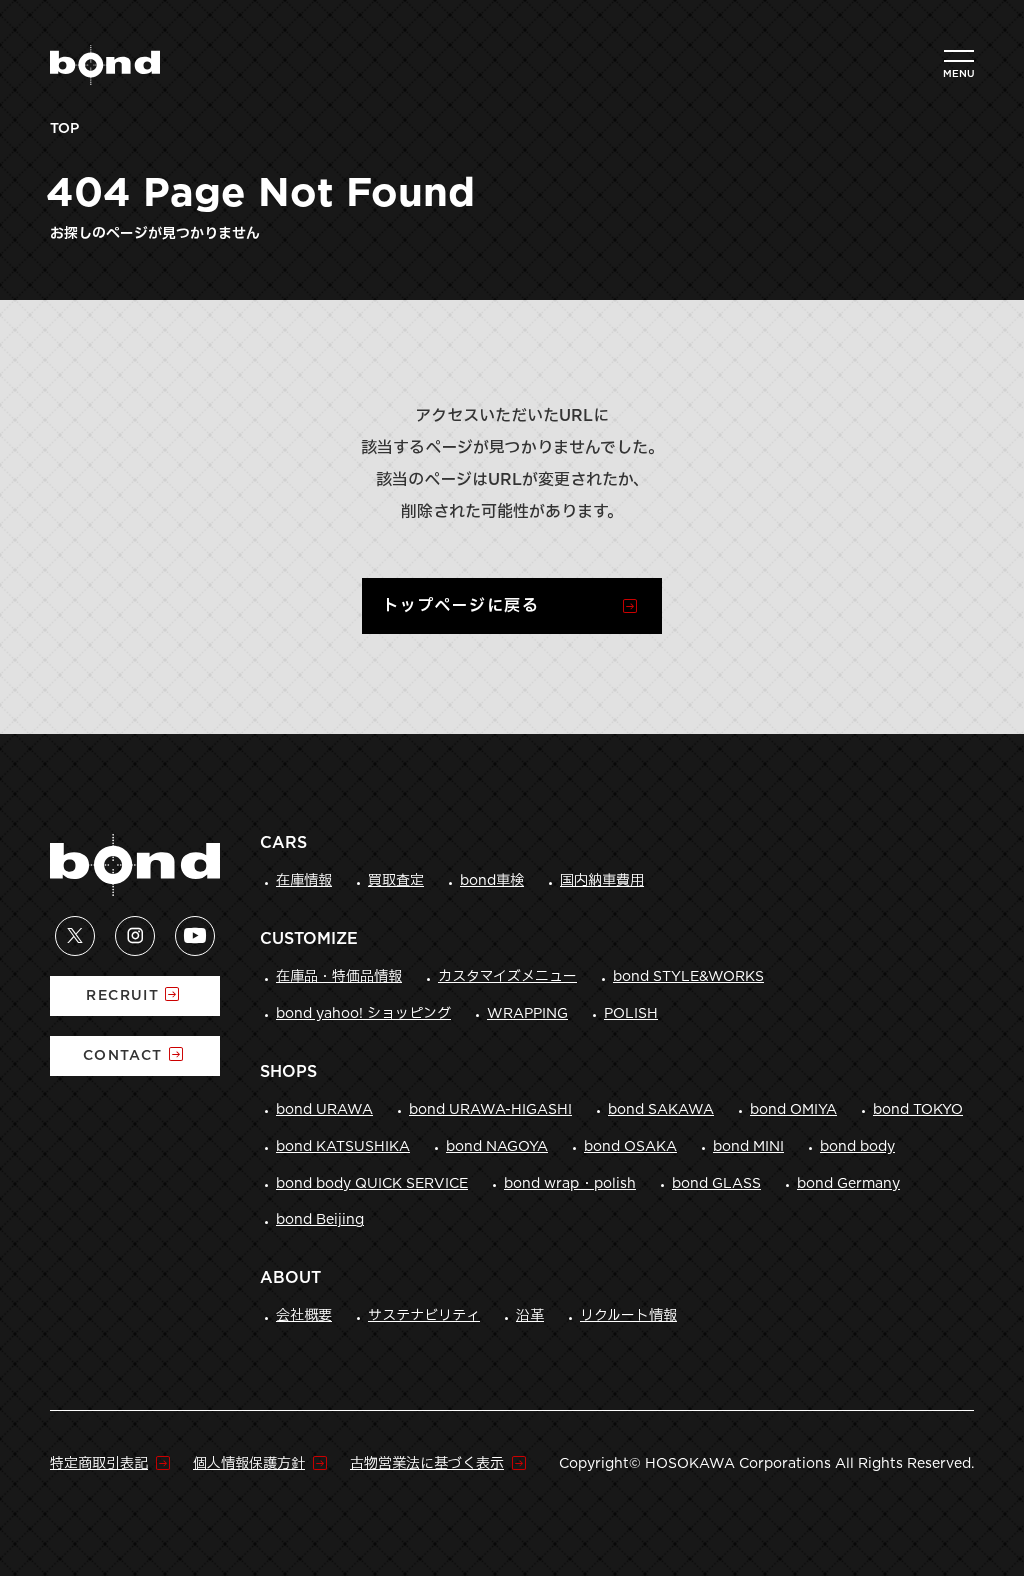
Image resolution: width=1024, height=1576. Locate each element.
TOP (64, 129)
